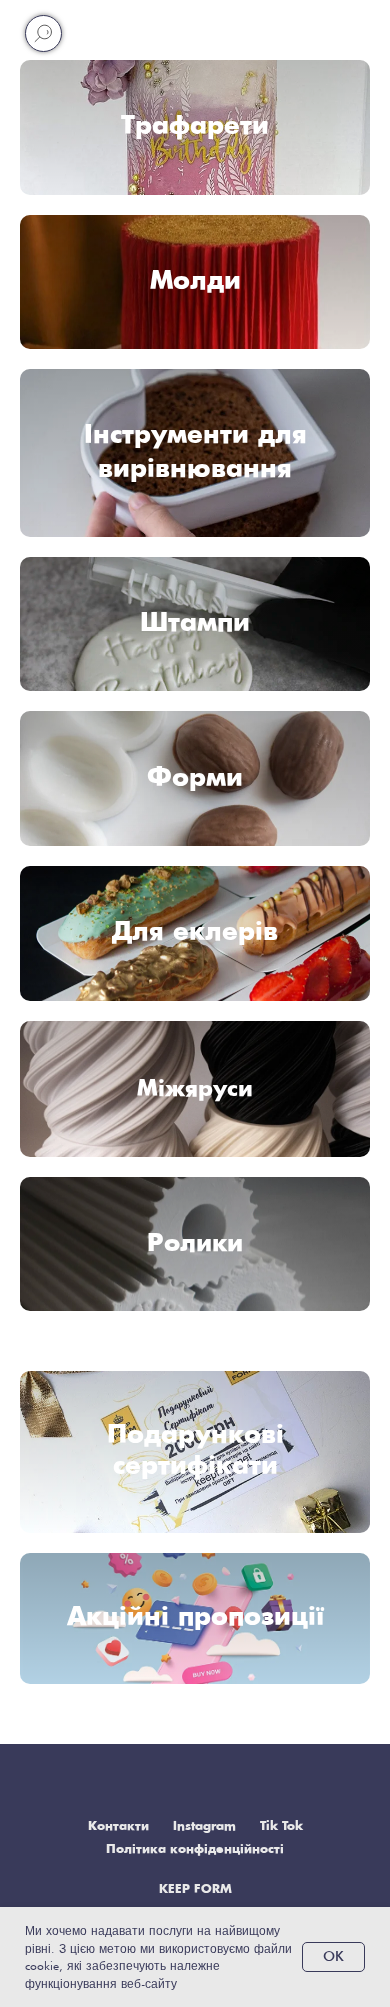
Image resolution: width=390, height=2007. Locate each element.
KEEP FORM (195, 1889)
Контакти (118, 1826)
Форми (195, 778)
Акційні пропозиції (195, 1617)
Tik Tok (281, 1826)
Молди (195, 281)
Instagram (204, 1826)
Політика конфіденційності (195, 1849)
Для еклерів (195, 932)
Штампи (195, 623)
